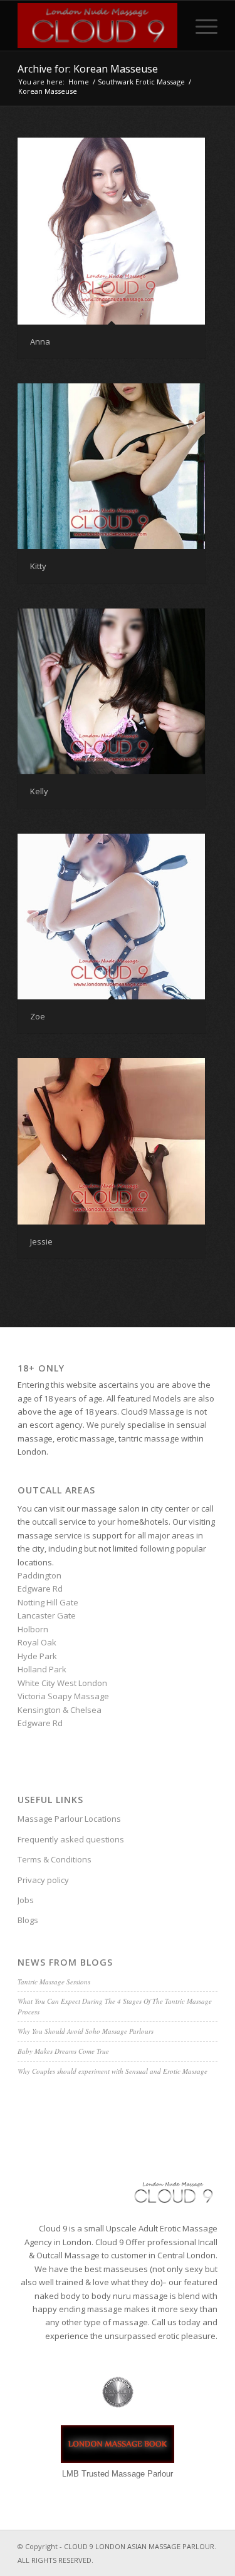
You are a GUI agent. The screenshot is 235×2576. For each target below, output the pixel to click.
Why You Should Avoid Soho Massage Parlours (86, 2031)
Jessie (41, 1241)
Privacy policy (43, 1880)
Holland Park (42, 1669)
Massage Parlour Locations (69, 1819)
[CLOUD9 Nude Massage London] (97, 26)
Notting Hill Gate (48, 1602)
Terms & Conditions (55, 1859)
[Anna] (111, 231)
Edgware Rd (40, 1589)
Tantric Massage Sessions (54, 1982)
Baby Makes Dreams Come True (63, 2051)
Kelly (39, 791)
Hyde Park (37, 1656)
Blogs (28, 1920)
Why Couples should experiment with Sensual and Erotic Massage (112, 2071)
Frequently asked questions (71, 1839)
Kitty (38, 566)
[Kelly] (111, 692)
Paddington (39, 1575)
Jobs (26, 1900)
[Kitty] (111, 467)
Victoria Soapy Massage (63, 1696)
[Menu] (200, 26)
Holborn (33, 1629)
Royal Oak (37, 1642)
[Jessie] (111, 1141)
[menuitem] (200, 26)
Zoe (38, 1016)
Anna (40, 341)
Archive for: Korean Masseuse (88, 69)
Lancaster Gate (47, 1615)
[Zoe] (111, 917)
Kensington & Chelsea (60, 1710)
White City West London (62, 1683)
